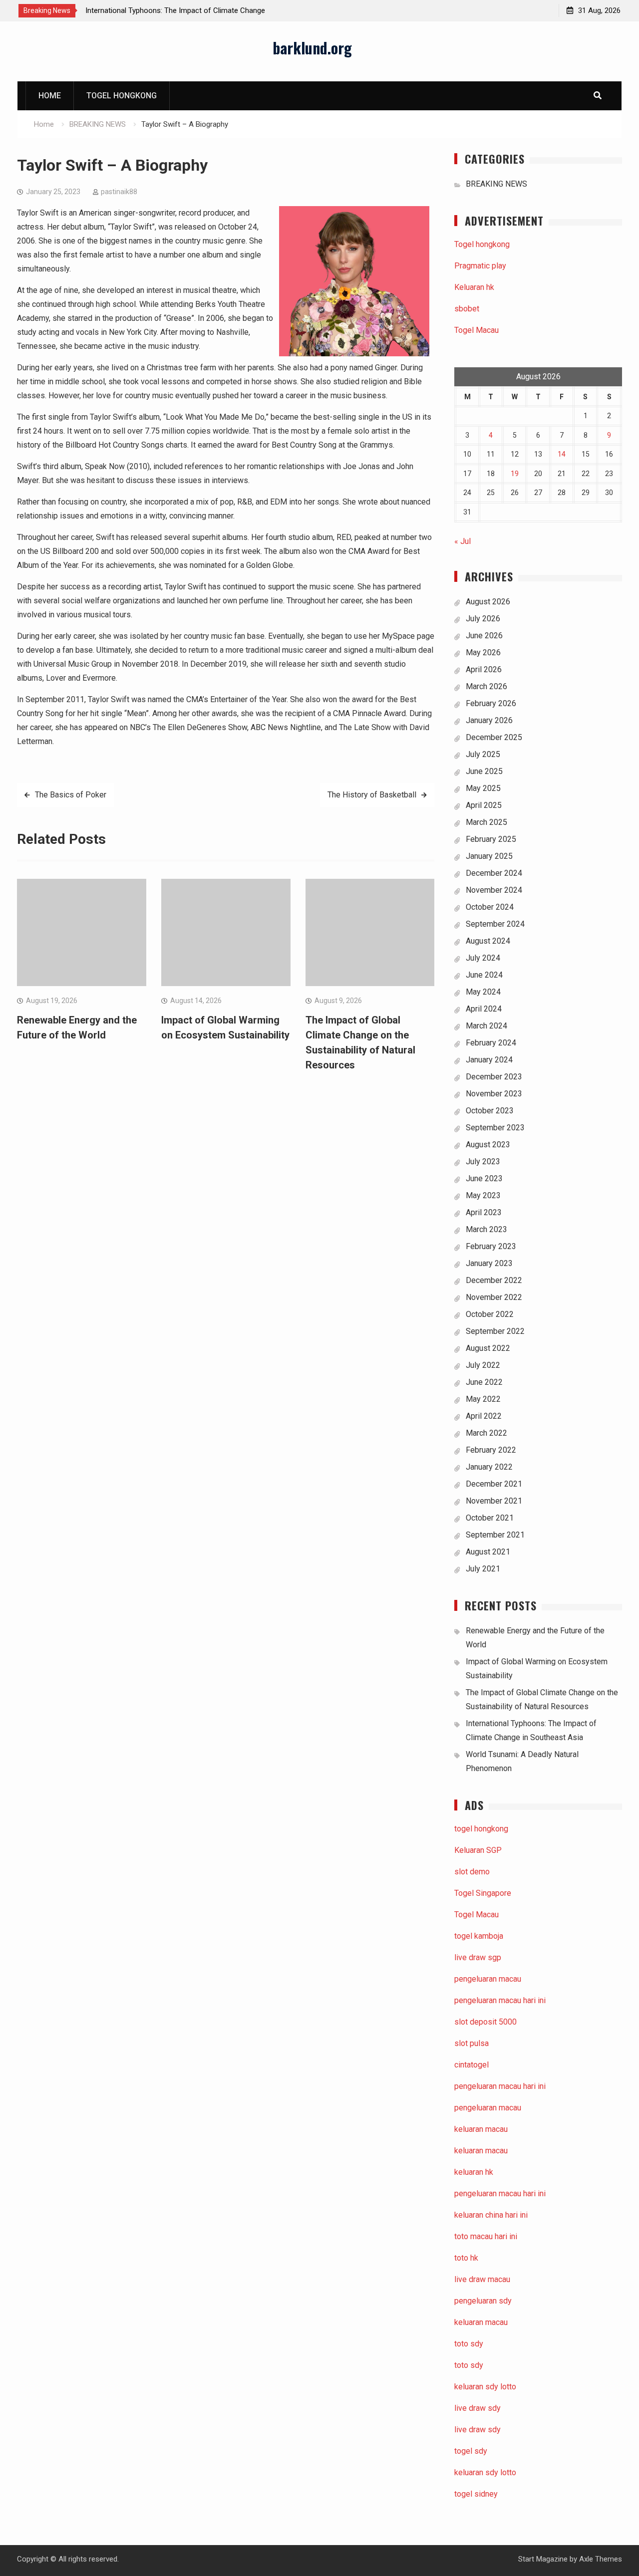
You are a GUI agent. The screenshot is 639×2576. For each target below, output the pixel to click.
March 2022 (486, 1433)
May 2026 (483, 652)
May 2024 (483, 992)
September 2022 (495, 1331)
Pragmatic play (480, 266)
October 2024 (490, 907)
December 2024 (494, 873)
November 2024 (494, 890)
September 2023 (495, 1128)
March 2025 (486, 822)
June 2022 (484, 1382)
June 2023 (484, 1178)
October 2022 (490, 1314)
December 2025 (494, 737)
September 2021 (495, 1535)
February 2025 (491, 839)
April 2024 (484, 1009)
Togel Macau (477, 330)
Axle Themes (601, 2559)
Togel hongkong (122, 96)
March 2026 (486, 686)
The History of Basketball (372, 795)
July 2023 (483, 1161)
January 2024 (489, 1060)
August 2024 (488, 941)
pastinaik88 (119, 192)
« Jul (463, 541)
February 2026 (491, 703)
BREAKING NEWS (496, 184)
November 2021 (494, 1501)
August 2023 (488, 1145)
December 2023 (494, 1077)
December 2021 (494, 1484)
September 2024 (495, 924)
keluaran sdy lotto (485, 2472)
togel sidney (476, 2494)
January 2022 (489, 1467)
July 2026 (483, 619)
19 (515, 474)
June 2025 (484, 771)
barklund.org (312, 48)
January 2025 (489, 856)
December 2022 (494, 1280)
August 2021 (488, 1552)
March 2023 (486, 1229)
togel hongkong (481, 1829)
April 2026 (484, 669)
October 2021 (490, 1518)
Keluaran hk (474, 287)
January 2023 (489, 1263)
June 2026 (484, 636)
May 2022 (483, 1399)
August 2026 (488, 602)
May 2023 (483, 1195)
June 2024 (484, 975)
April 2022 (484, 1416)
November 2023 (494, 1094)
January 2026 (489, 720)
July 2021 (483, 1569)
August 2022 (488, 1348)
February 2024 (491, 1043)
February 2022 (491, 1450)
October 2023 (490, 1111)
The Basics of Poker (71, 795)
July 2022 (483, 1365)
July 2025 (483, 754)
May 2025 (483, 788)
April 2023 (484, 1212)
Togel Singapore (483, 1893)
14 (562, 454)
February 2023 (491, 1246)
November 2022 (494, 1297)
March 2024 (486, 1026)
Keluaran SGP (478, 1850)
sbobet (467, 309)
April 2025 (484, 805)
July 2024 (483, 958)
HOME (50, 96)
